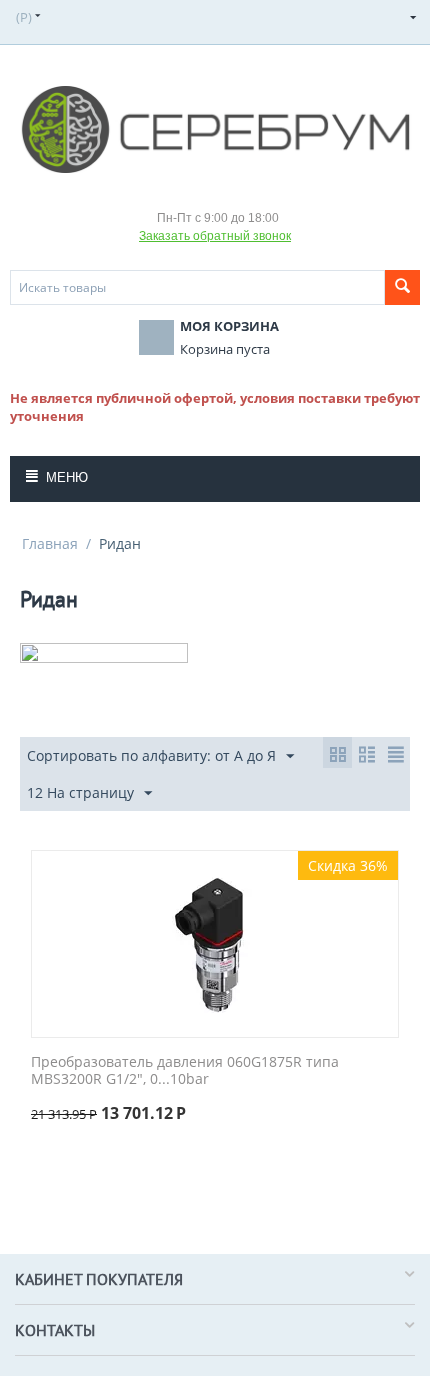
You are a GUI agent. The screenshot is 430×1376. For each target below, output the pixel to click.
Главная (50, 543)
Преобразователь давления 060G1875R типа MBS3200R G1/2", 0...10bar (185, 1071)
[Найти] (402, 287)
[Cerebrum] (215, 128)
